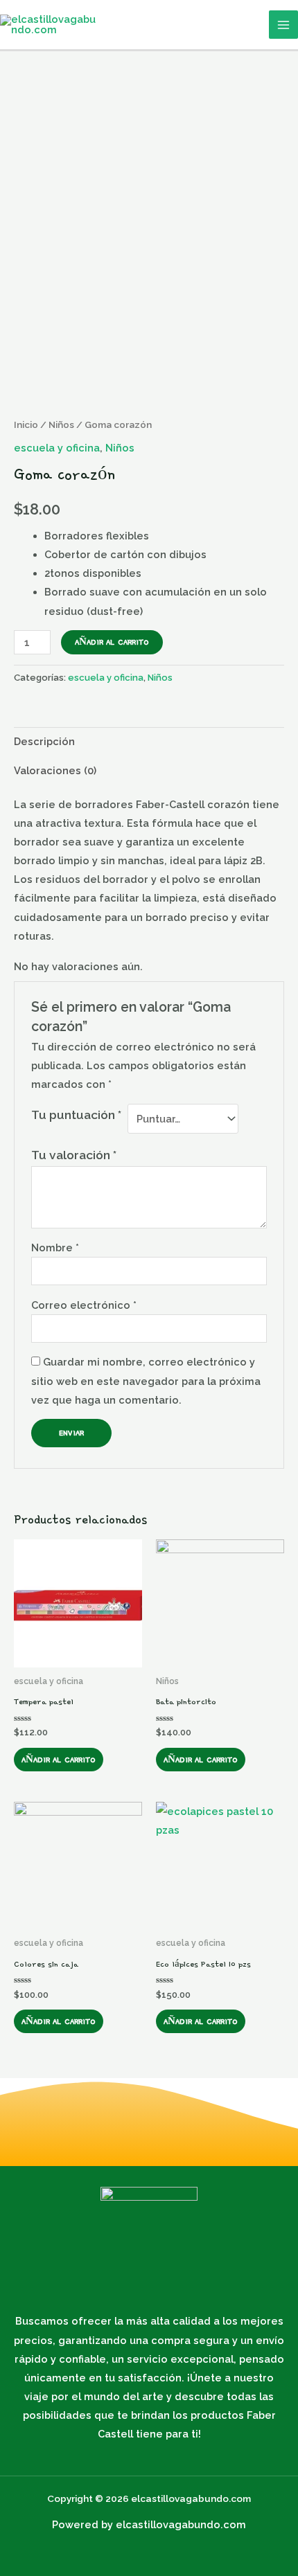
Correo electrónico (84, 1305)
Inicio (26, 424)
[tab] (149, 742)
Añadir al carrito (112, 642)
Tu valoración (74, 1155)
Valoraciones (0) (55, 770)
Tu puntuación (76, 1115)
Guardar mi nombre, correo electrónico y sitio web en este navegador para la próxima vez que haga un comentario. (146, 1380)
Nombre (55, 1247)
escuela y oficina (57, 448)
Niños (61, 424)
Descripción (44, 741)
